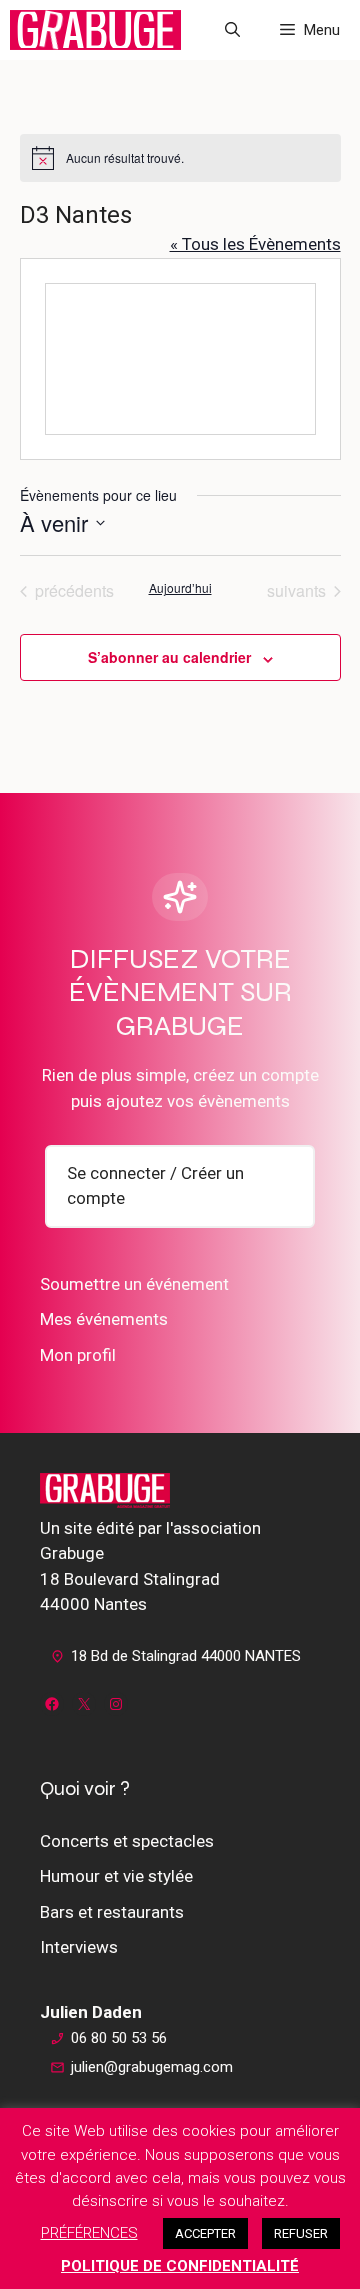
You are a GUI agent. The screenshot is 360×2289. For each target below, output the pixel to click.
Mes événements (104, 1319)
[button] (232, 30)
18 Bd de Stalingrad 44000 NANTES (186, 1656)
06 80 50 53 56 (119, 2038)
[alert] (180, 158)
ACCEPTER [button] (205, 2233)
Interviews (79, 1947)
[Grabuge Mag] (95, 30)
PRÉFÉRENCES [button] (89, 2233)
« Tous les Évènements (255, 244)
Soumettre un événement (134, 1284)
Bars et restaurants (112, 1912)
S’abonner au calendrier (169, 657)
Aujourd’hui (180, 588)
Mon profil (78, 1355)
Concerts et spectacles (127, 1841)
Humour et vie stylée (116, 1876)
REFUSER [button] (301, 2233)
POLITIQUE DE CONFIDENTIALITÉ (180, 2266)
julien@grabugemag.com (152, 2067)
